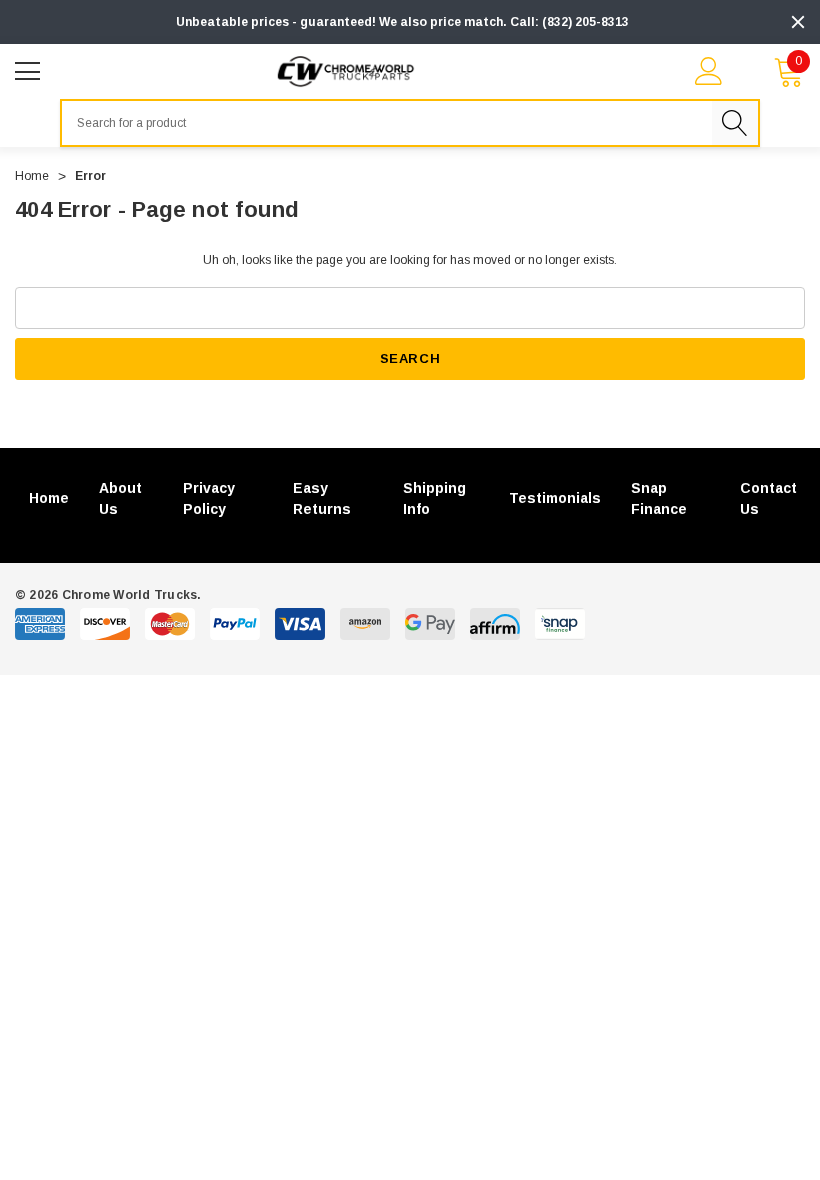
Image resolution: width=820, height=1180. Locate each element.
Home (49, 498)
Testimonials (555, 498)
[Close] (798, 22)
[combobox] (386, 123)
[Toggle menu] (30, 69)
